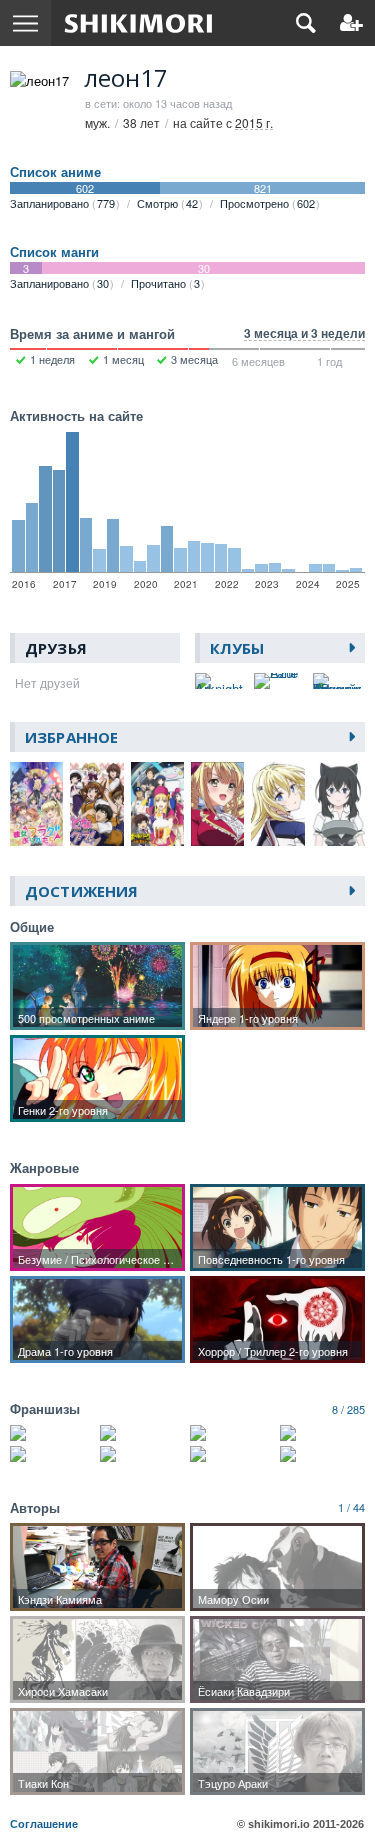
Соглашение (44, 1824)
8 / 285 (348, 1409)
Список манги (54, 252)
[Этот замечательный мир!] (52, 1433)
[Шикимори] (138, 23)
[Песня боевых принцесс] (52, 1454)
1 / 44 (351, 1507)
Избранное (71, 737)
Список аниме (55, 172)
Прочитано (165, 283)
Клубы (237, 648)
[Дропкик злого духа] (322, 1433)
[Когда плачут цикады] (142, 1433)
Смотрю (167, 203)
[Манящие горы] (142, 1454)
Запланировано (62, 203)
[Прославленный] (232, 1433)
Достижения (81, 891)
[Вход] (351, 23)
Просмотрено (267, 203)
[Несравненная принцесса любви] (322, 1454)
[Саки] (232, 1454)
